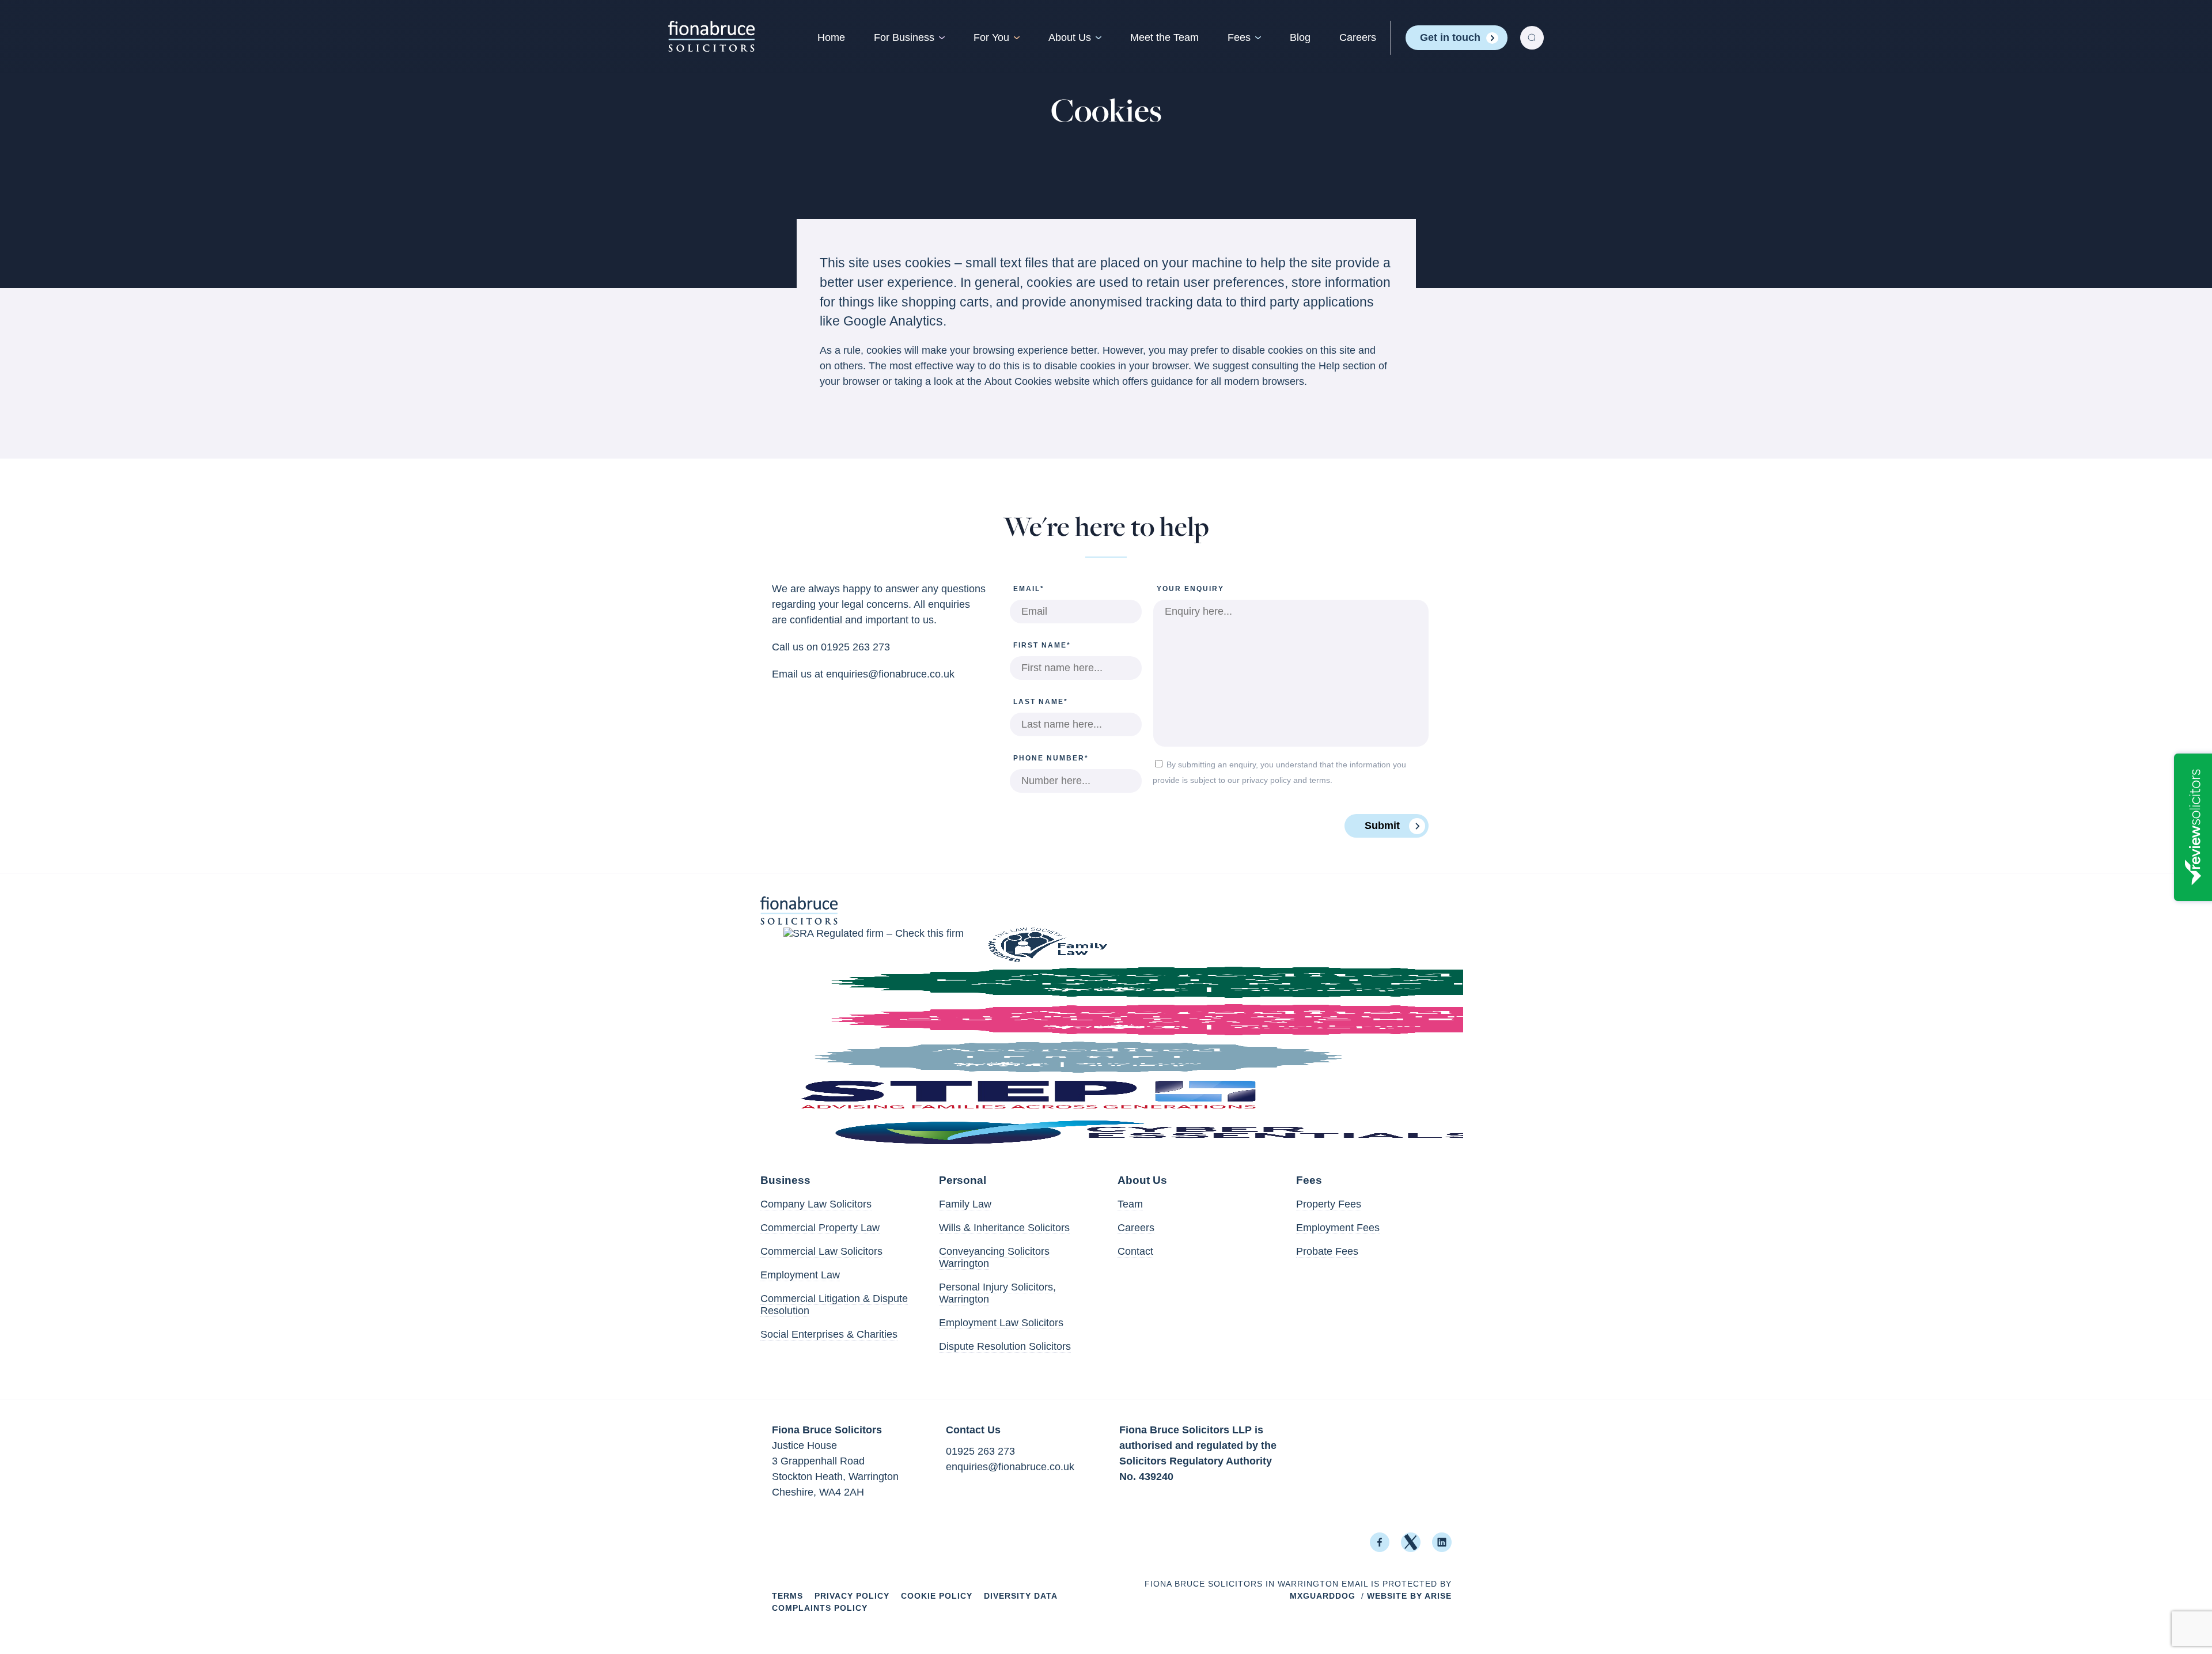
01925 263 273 (855, 647)
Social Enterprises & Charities (829, 1334)
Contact (1135, 1251)
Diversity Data (1021, 1596)
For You (991, 37)
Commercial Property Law (820, 1228)
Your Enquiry (1190, 589)
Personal (963, 1180)
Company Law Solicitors (816, 1204)
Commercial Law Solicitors (821, 1251)
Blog (1300, 37)
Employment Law (800, 1275)
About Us (1070, 37)
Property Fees (1329, 1204)
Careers (1358, 37)
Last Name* (1041, 702)
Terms (787, 1596)
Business (785, 1180)
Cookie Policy (937, 1596)
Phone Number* (1051, 758)
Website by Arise (1409, 1596)
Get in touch (1450, 37)
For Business (904, 37)
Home (831, 37)
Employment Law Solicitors (1001, 1323)
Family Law (965, 1204)
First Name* (1042, 645)
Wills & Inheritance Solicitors (1004, 1228)
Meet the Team (1164, 37)
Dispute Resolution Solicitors (1005, 1346)
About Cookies (1018, 381)
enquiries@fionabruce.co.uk (890, 674)
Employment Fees (1338, 1228)
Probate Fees (1327, 1251)
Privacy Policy (852, 1596)
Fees (1239, 37)
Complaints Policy (820, 1608)
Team (1130, 1204)
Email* (1029, 589)
